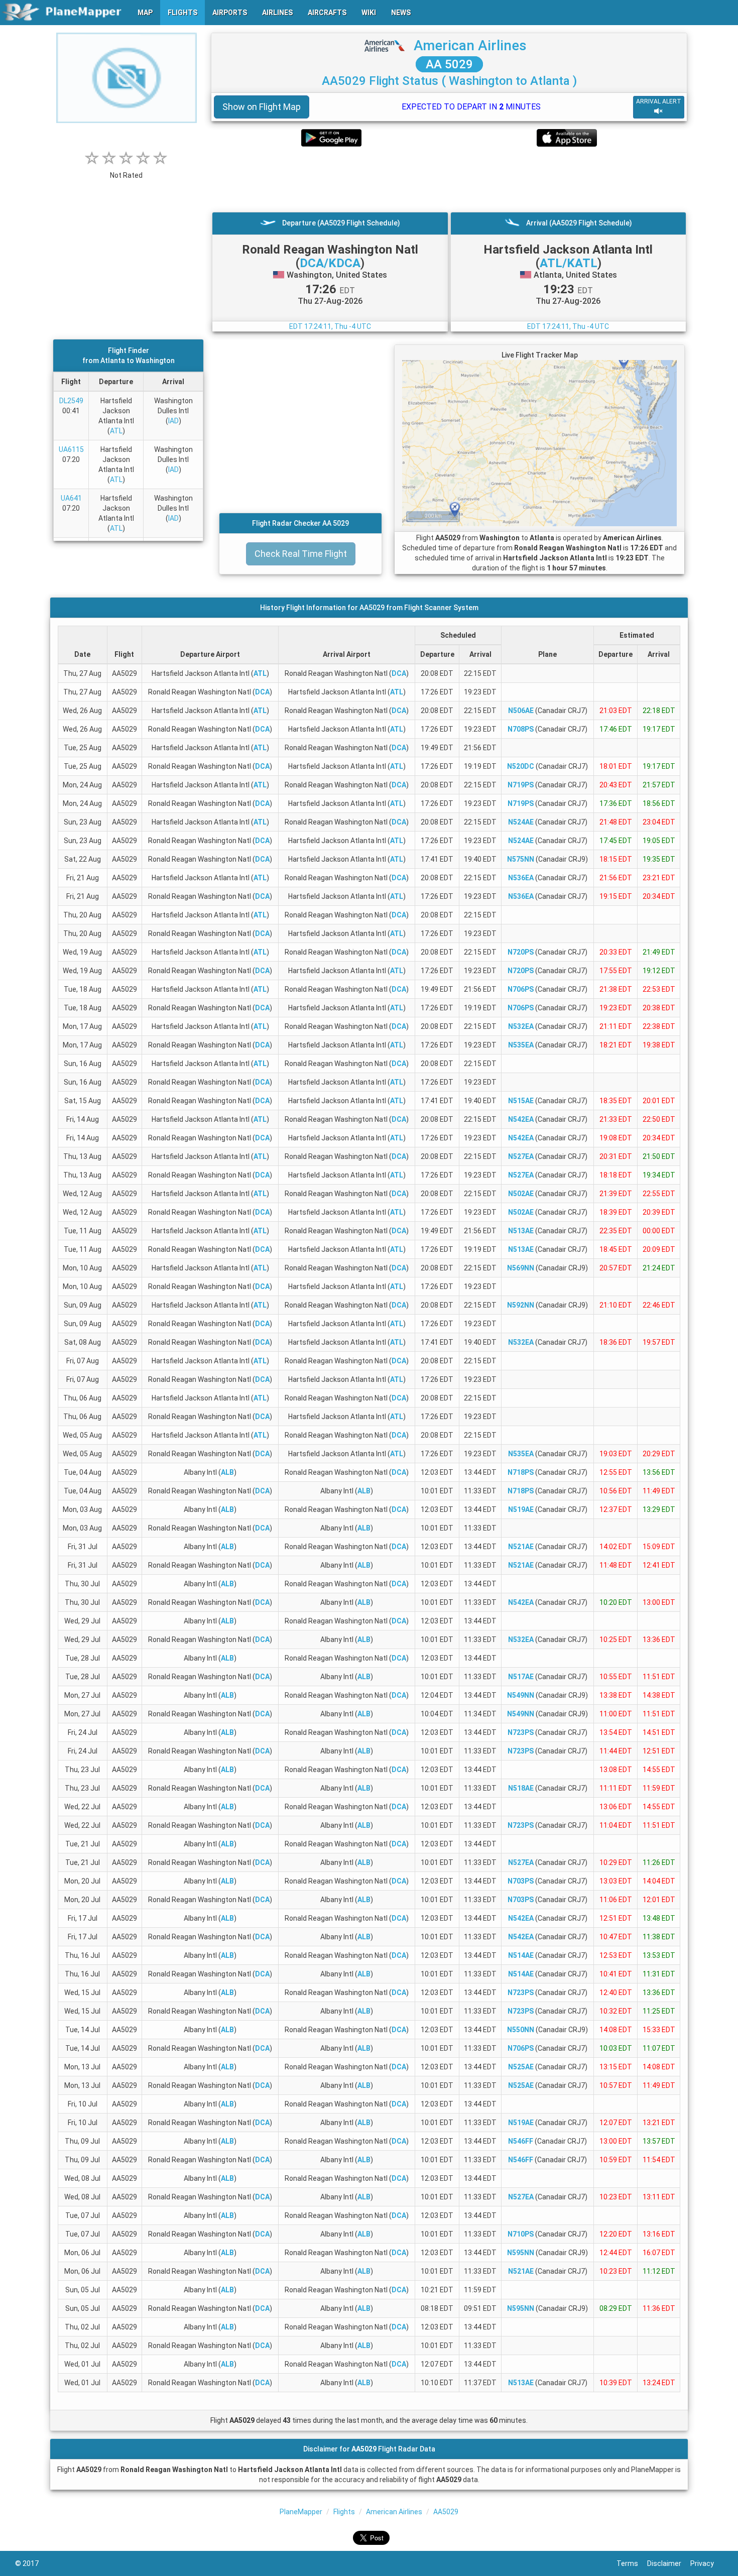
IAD (173, 421)
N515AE (521, 1101)
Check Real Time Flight (301, 554)
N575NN (521, 859)
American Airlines (470, 45)
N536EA (521, 878)
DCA (399, 673)
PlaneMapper (301, 2512)
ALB (227, 1472)
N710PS (521, 2234)
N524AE (521, 822)
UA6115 (71, 449)
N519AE (521, 1509)
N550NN (521, 2030)
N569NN (521, 1268)
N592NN (521, 1305)
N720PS (521, 952)
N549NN (521, 1695)
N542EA (521, 1119)
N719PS (521, 785)
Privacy (707, 2563)
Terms (632, 2563)
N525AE (521, 2067)
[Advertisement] (449, 179)
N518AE (521, 1788)
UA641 (71, 498)
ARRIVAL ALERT (659, 101)
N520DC (521, 766)
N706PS (521, 989)
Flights (344, 2512)
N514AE (521, 1955)
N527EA (521, 1156)
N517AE (521, 1677)
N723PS (521, 1732)
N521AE (521, 1547)
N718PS (521, 1472)
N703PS (521, 1881)
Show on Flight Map (262, 107)
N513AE (521, 1231)
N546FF (521, 2141)
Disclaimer (669, 2563)
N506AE (521, 711)
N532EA (521, 1026)
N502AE (521, 1194)
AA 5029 (449, 64)
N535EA (521, 1045)
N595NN (521, 2253)
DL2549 (71, 401)
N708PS (521, 729)
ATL (116, 431)
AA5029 (446, 2512)
